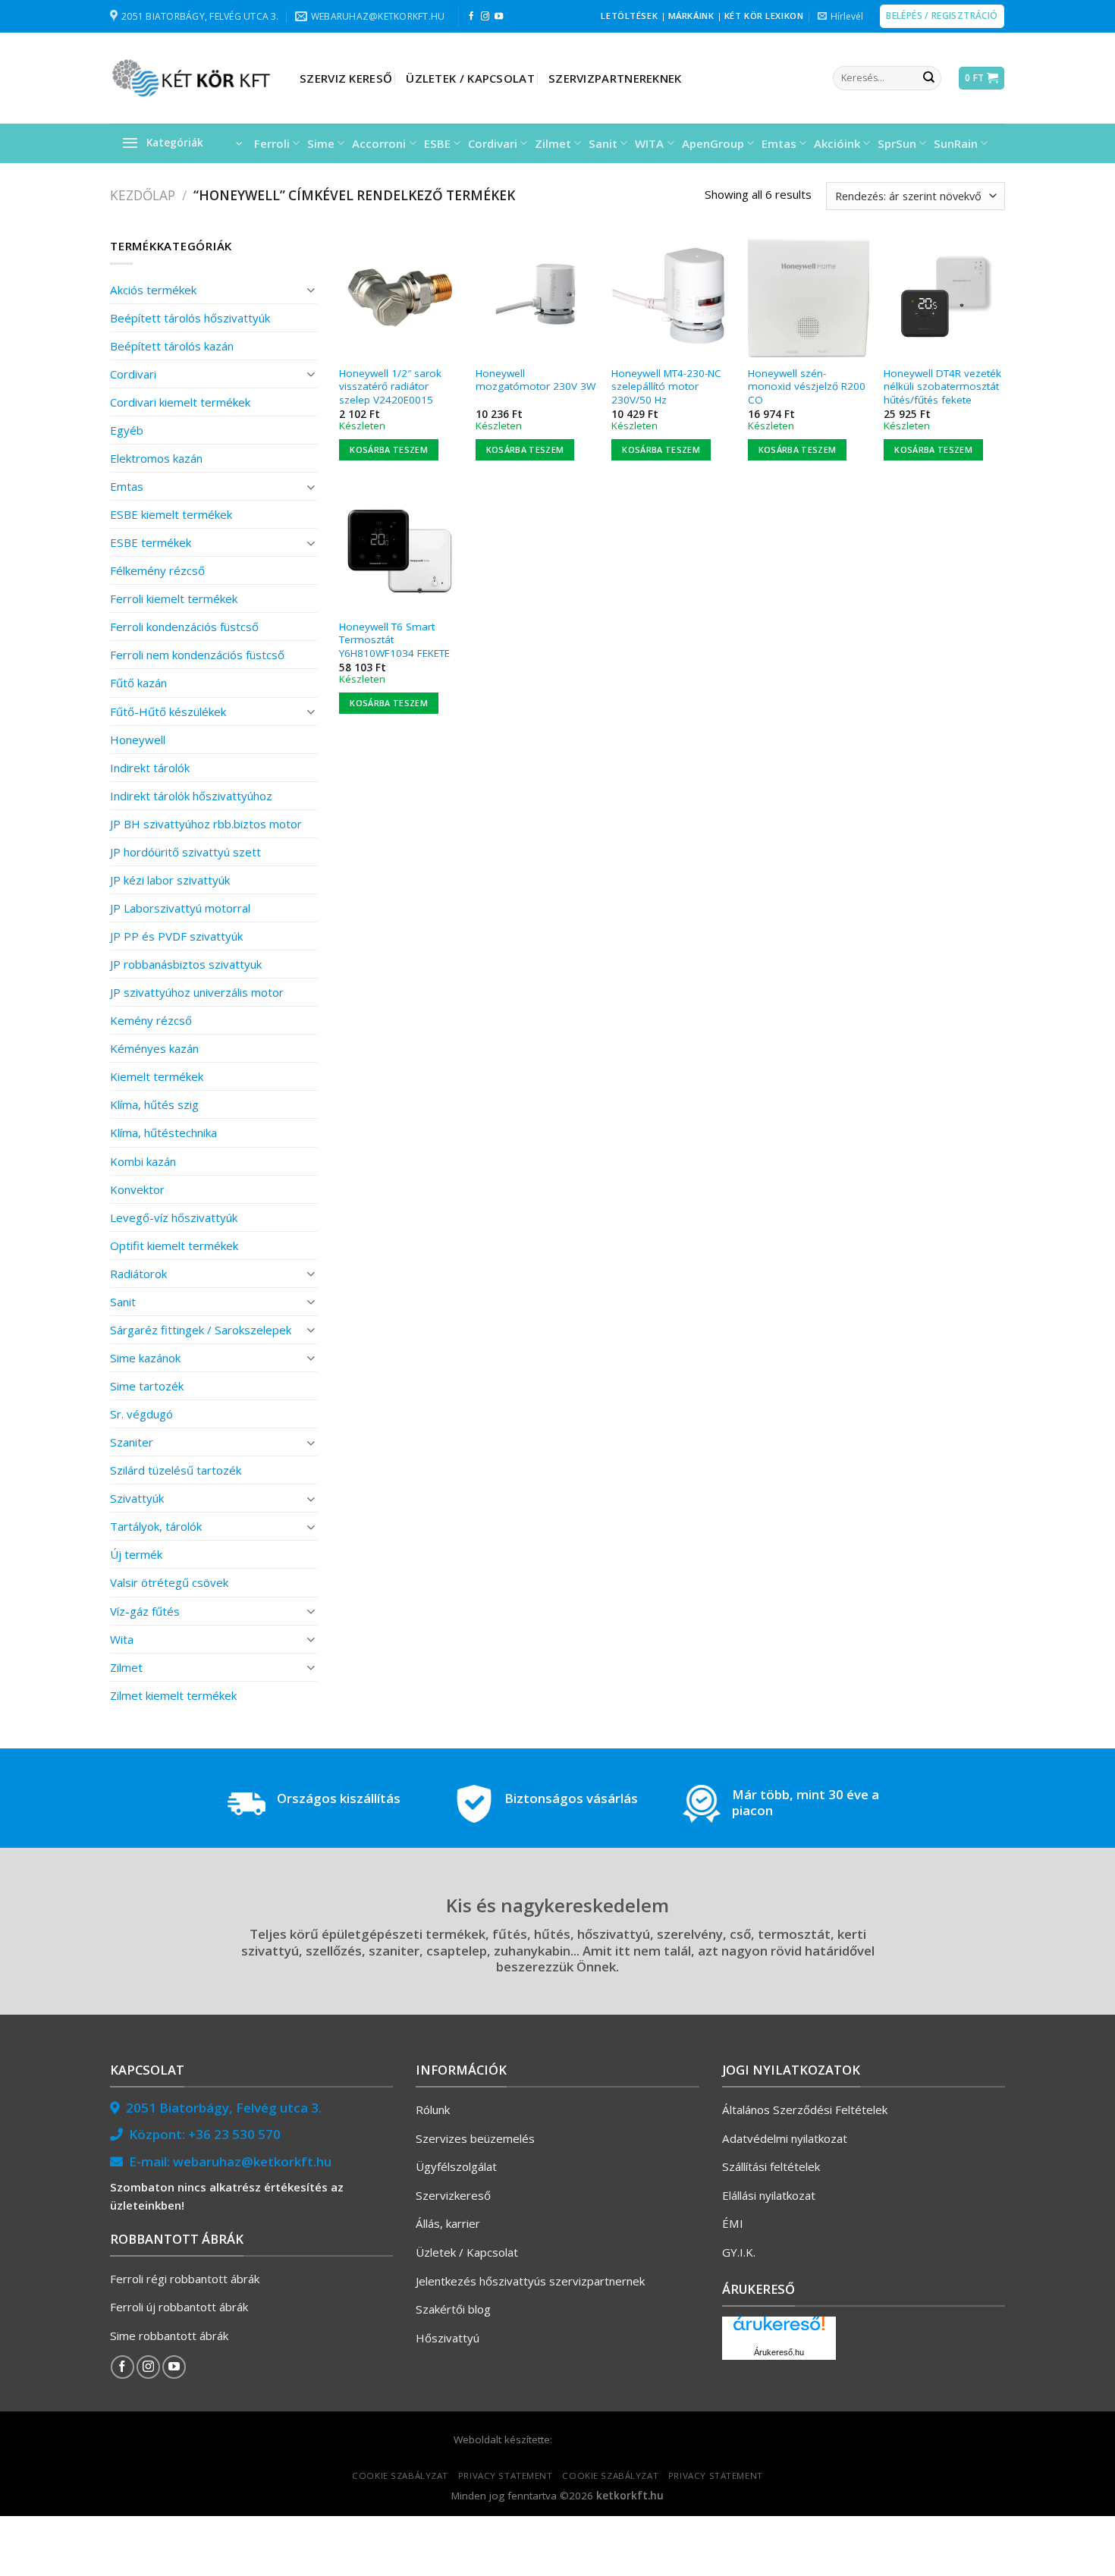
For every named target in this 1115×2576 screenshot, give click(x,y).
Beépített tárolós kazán (172, 346)
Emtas (779, 143)
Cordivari (493, 143)
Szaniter (132, 1442)
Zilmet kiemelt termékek (173, 1695)
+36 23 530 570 (234, 2134)
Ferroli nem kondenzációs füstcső (197, 655)
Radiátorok (138, 1274)
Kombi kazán (143, 1161)
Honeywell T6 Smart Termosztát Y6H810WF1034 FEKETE (394, 640)
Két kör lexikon (764, 16)
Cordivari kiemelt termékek (180, 402)
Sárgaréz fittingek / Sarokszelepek (201, 1330)
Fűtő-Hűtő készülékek (168, 712)
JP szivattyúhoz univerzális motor (197, 992)
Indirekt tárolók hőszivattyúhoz (191, 796)
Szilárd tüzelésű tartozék (176, 1470)
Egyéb (127, 430)
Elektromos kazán (156, 458)
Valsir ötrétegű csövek (169, 1582)
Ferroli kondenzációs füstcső (184, 627)
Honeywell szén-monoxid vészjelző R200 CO (807, 387)
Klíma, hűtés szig (154, 1104)
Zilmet (553, 143)
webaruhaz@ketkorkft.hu (252, 2161)
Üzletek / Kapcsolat (470, 78)
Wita (122, 1639)
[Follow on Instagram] (485, 17)
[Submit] (928, 78)
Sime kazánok (145, 1358)
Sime (321, 143)
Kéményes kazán (154, 1048)
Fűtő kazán (138, 683)
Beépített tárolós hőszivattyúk (190, 318)
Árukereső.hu (779, 2352)
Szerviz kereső (346, 78)
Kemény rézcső (151, 1020)
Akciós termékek (153, 290)
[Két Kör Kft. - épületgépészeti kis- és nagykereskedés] (193, 78)
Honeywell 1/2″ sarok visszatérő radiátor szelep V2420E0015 (390, 387)
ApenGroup (713, 143)
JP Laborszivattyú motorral (180, 908)
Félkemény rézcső (157, 570)
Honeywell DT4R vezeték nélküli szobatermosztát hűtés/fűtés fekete (942, 387)
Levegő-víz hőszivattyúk (174, 1217)
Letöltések (629, 16)
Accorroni (379, 143)
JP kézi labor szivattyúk (170, 880)
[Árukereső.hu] (779, 2329)
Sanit (603, 143)
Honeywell (138, 740)
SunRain (956, 143)
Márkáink (691, 16)
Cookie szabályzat (400, 2475)
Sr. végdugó (141, 1414)
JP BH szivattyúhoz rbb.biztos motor (206, 824)
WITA (649, 143)
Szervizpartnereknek (615, 78)
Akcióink (837, 143)
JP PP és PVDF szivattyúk (176, 936)
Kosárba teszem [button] (389, 449)
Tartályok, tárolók (156, 1526)
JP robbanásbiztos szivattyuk (186, 964)
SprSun (897, 143)
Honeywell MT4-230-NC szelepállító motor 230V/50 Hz (666, 387)
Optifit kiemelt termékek (174, 1246)
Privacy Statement (506, 2475)
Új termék (136, 1554)
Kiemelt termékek (157, 1076)
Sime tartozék (147, 1386)
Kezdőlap (143, 195)
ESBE (437, 143)
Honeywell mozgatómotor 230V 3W (536, 380)
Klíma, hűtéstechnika (163, 1132)
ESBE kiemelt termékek (171, 514)
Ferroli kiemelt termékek (174, 598)
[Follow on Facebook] (471, 17)
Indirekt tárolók (150, 768)
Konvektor (137, 1189)
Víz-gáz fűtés (145, 1611)
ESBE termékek (151, 542)
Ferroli (272, 143)
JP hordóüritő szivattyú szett (185, 852)
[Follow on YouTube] (499, 17)
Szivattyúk (137, 1498)
